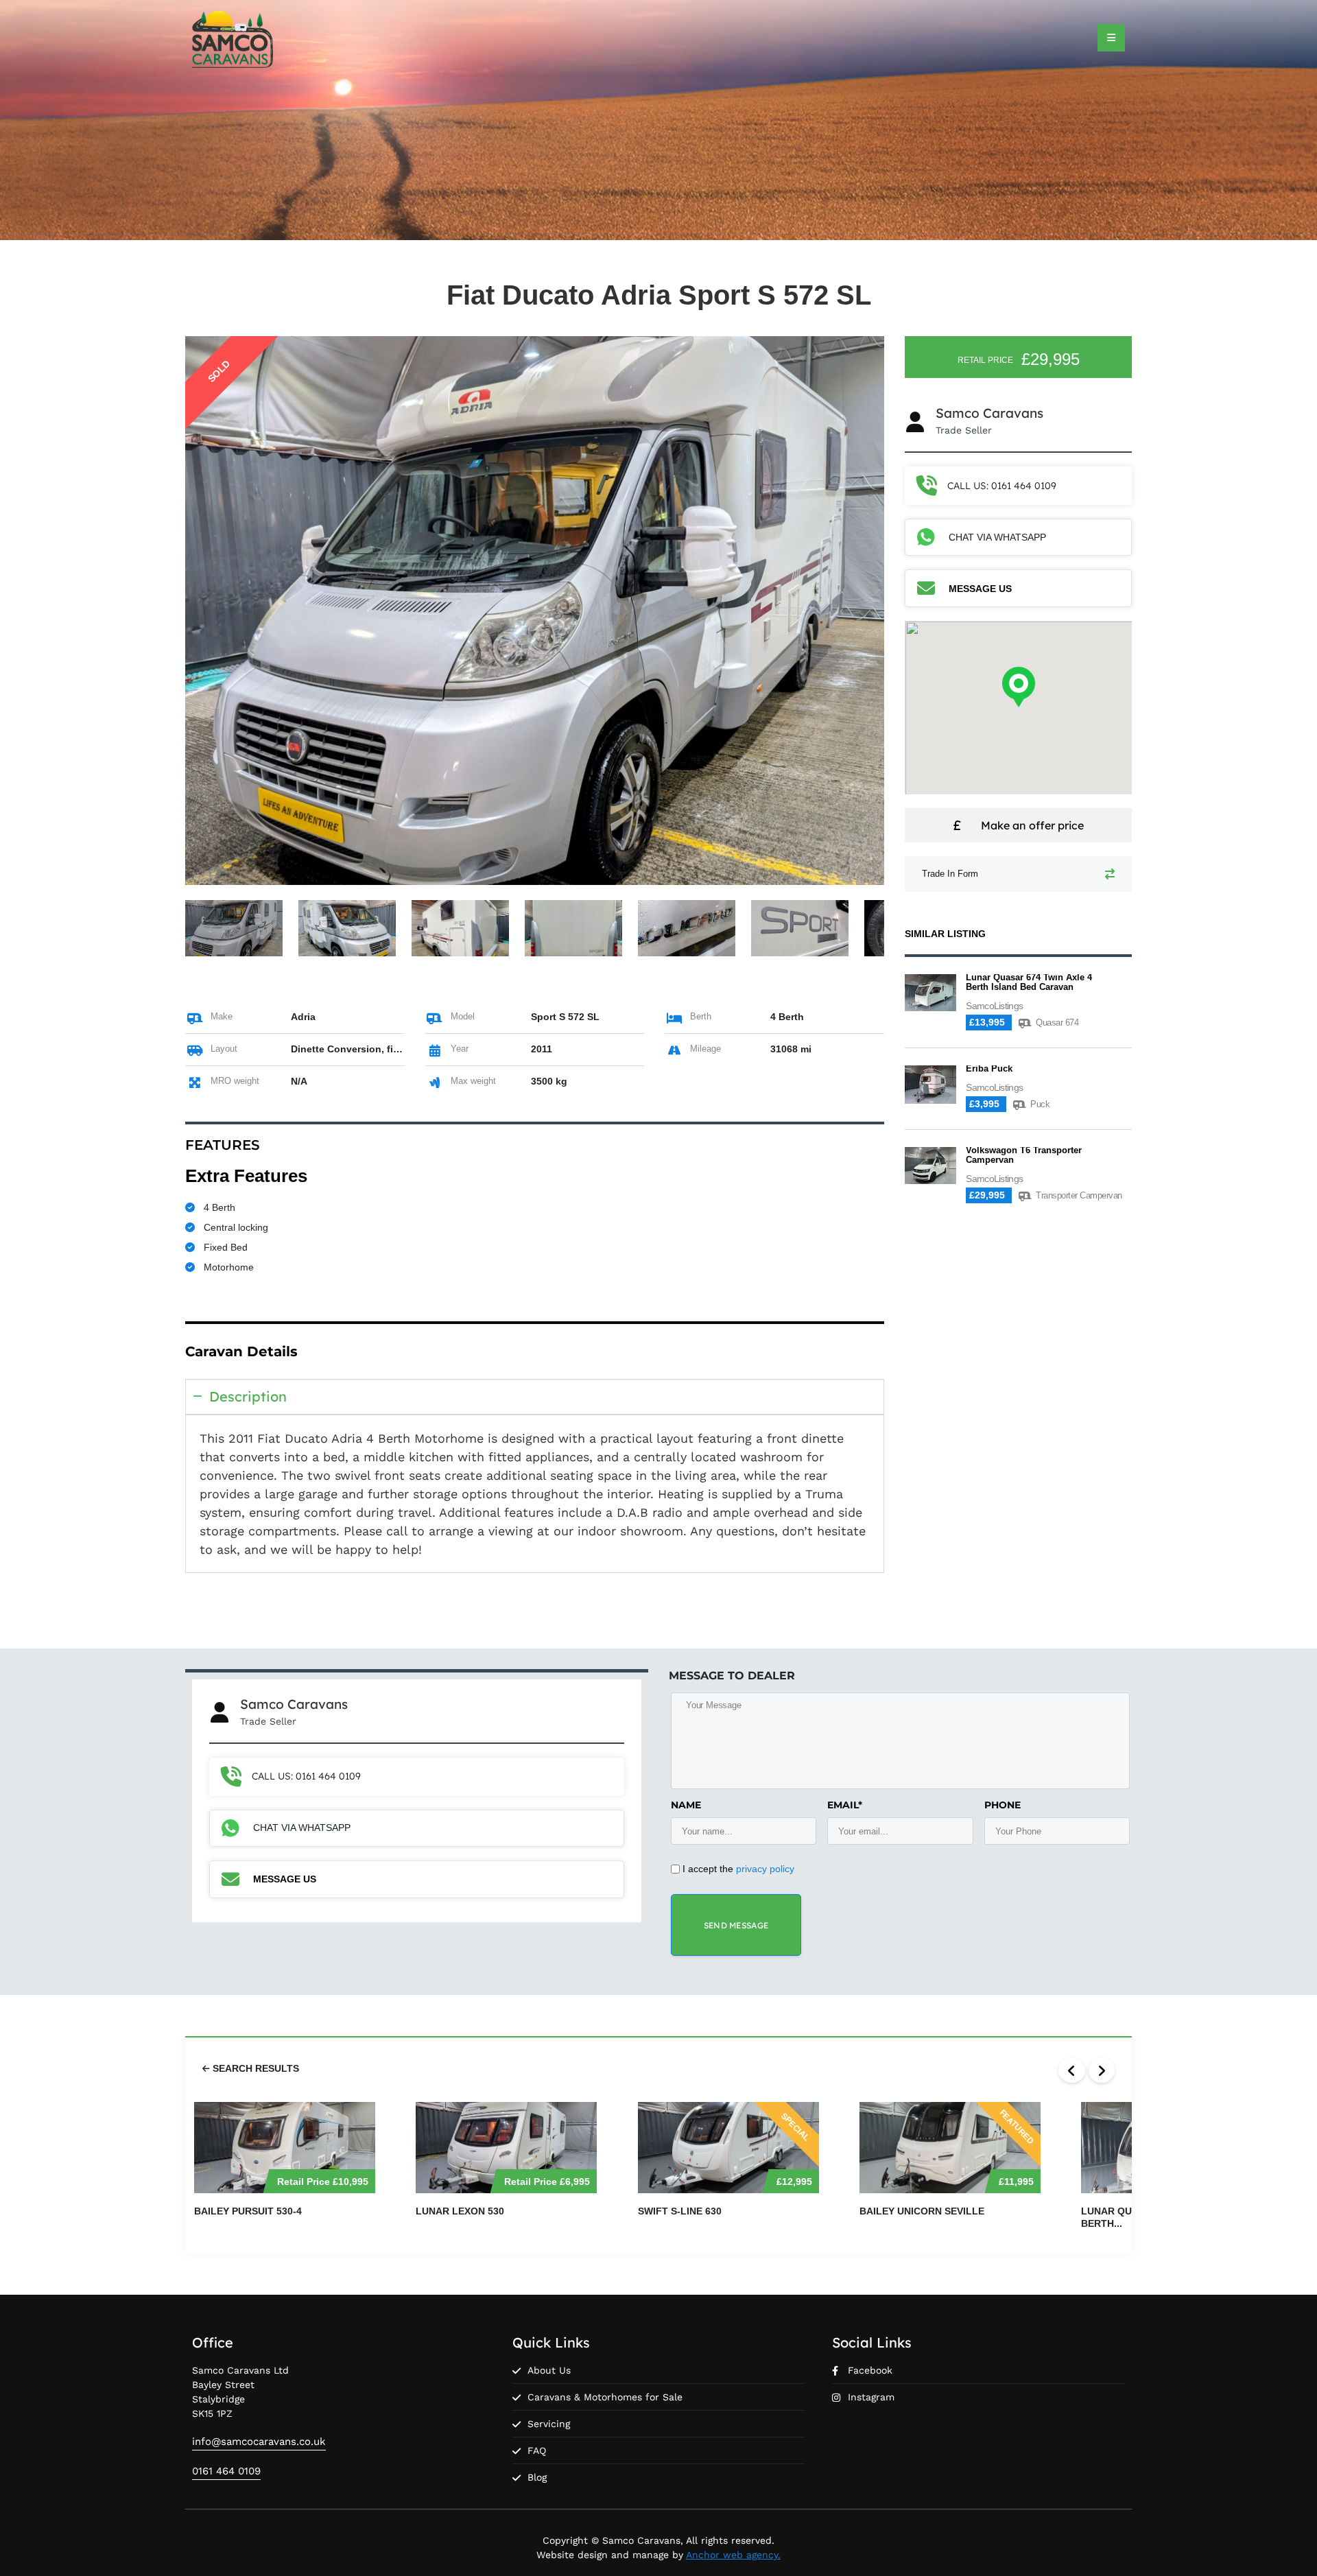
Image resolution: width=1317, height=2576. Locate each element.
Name (686, 1805)
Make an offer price (1032, 825)
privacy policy (765, 1869)
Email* (845, 1805)
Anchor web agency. (733, 2555)
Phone (1002, 1805)
